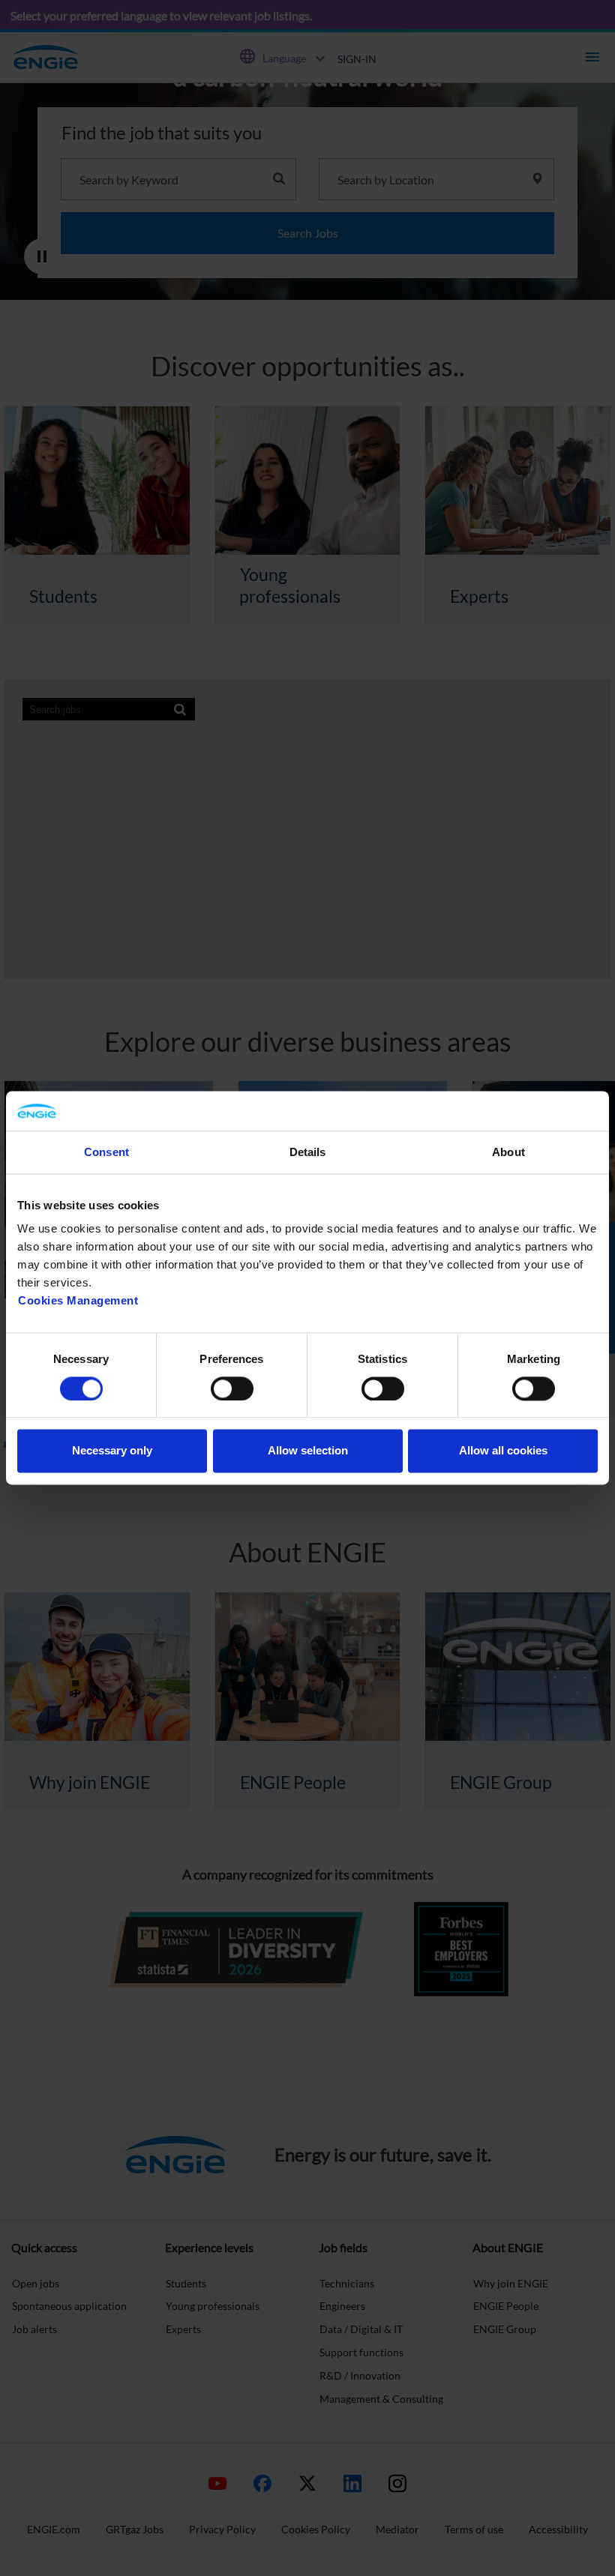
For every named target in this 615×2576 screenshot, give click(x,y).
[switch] (232, 1388)
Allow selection (308, 1451)
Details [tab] (308, 1152)
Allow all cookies (503, 1451)
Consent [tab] (106, 1152)
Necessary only (112, 1451)
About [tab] (508, 1152)
